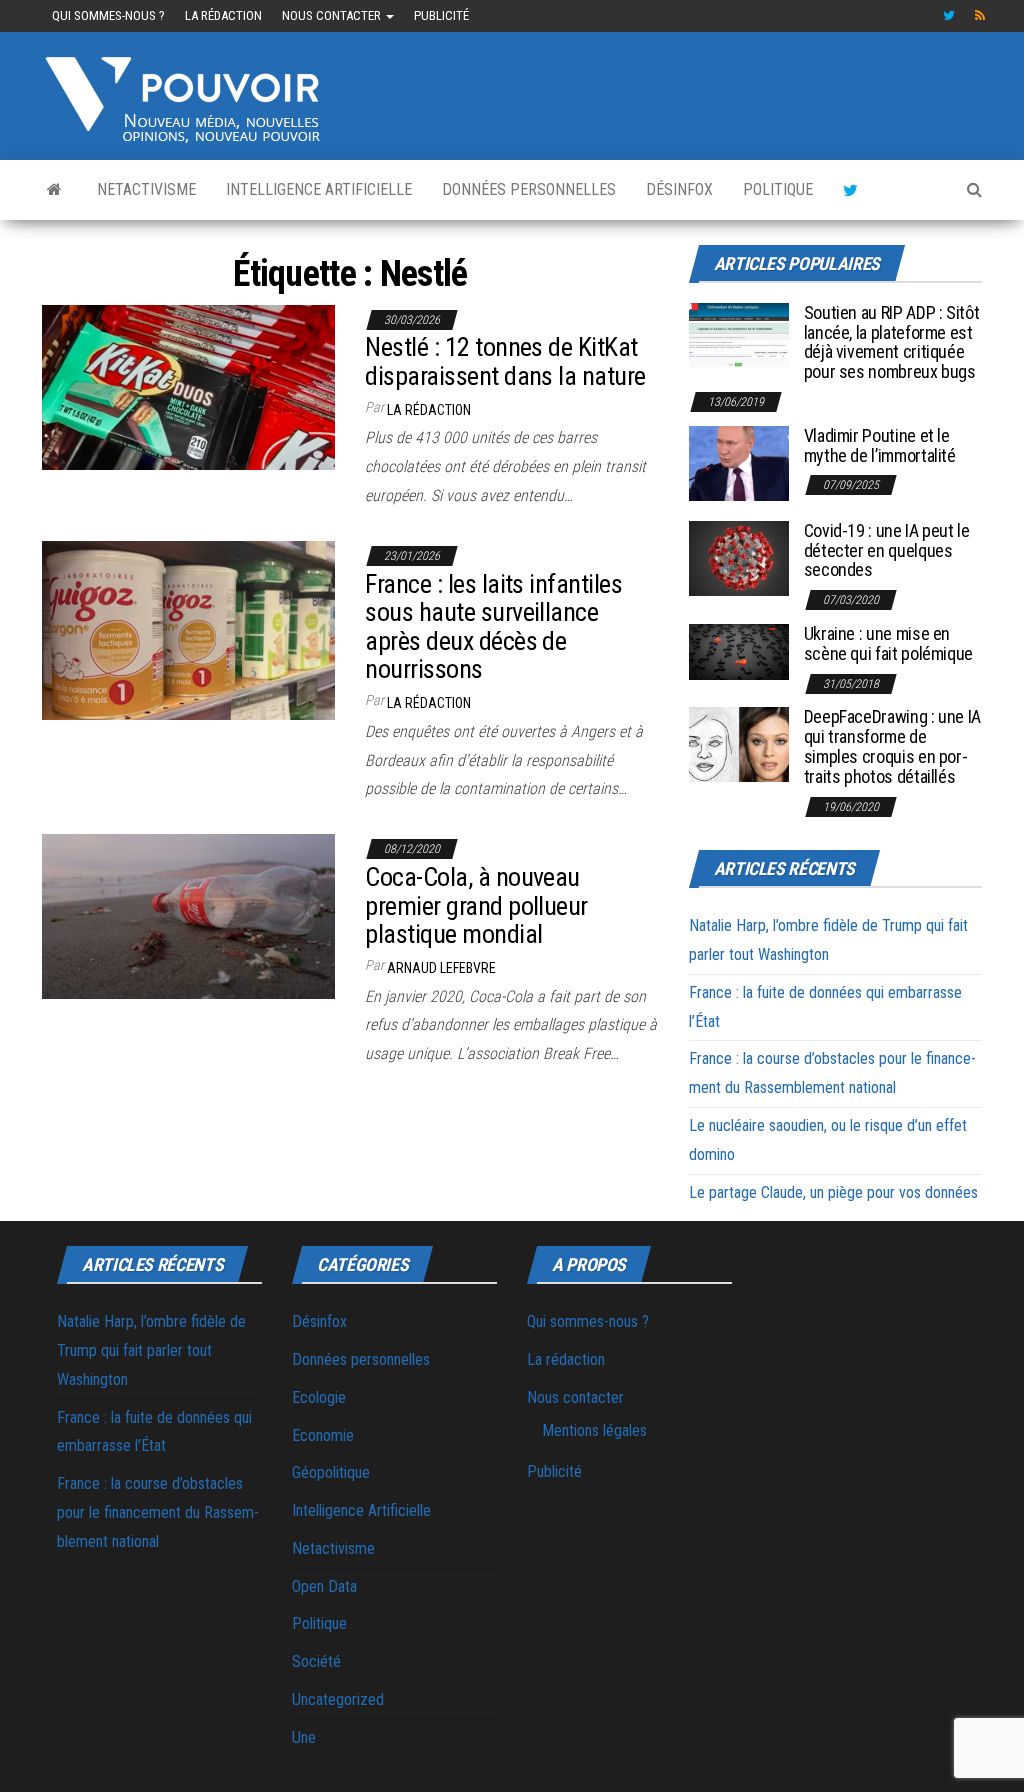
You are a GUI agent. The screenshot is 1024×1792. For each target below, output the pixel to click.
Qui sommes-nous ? (108, 15)
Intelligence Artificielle (319, 189)
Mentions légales (594, 1430)
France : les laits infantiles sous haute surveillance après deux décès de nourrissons (493, 627)
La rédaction (223, 15)
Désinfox (679, 189)
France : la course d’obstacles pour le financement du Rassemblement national (158, 1512)
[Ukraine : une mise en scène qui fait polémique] (739, 650)
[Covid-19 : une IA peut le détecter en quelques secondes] (739, 557)
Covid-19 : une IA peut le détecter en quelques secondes (887, 550)
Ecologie (319, 1397)
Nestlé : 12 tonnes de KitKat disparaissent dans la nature (505, 361)
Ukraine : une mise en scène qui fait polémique (888, 643)
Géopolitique (331, 1472)
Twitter (949, 16)
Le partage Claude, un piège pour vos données (833, 1192)
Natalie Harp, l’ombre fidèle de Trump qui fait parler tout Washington (151, 1350)
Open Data (324, 1586)
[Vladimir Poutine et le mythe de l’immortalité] (739, 462)
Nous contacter (333, 15)
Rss (981, 16)
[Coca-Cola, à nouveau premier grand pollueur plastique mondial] (188, 915)
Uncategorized (338, 1699)
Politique (778, 189)
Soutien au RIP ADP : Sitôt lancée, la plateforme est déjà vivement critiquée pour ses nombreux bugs (892, 342)
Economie (323, 1435)
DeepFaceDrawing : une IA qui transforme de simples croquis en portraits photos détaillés (892, 746)
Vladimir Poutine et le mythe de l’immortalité (880, 445)
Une (304, 1737)
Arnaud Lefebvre (441, 968)
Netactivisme (146, 189)
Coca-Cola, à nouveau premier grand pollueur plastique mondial (476, 905)
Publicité (441, 15)
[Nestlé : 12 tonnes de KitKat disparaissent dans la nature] (188, 385)
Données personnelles (529, 189)
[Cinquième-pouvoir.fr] (54, 190)
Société (316, 1661)
